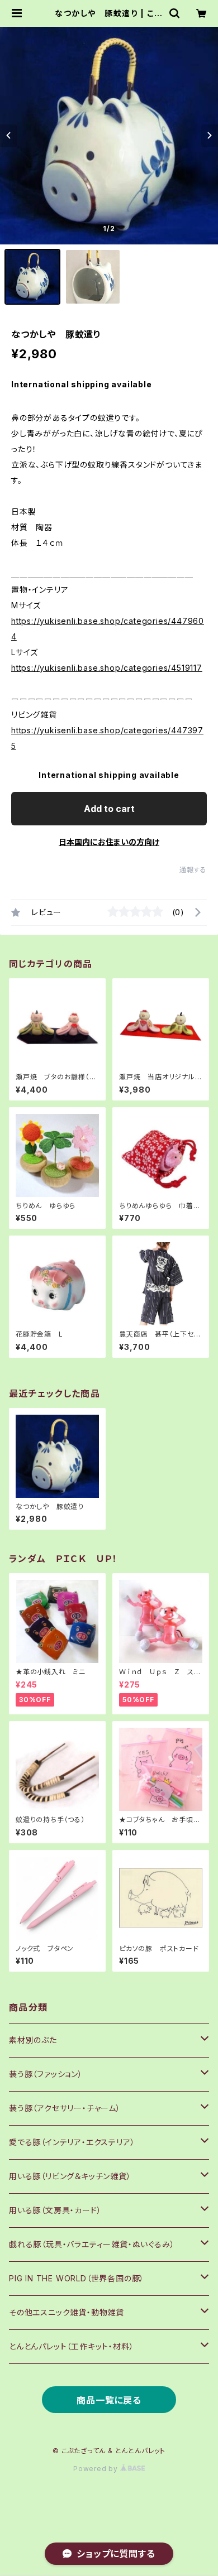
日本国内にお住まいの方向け (109, 842)
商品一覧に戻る (109, 2400)
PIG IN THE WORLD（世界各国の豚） (77, 2278)
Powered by (97, 2469)
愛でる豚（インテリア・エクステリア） (72, 2142)
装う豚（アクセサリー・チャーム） (65, 2108)
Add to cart (109, 809)
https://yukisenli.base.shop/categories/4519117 (107, 668)
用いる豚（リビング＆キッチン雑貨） (70, 2176)
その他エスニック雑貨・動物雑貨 (67, 2312)
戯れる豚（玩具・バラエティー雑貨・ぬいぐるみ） (92, 2244)
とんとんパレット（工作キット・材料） (71, 2346)
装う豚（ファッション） (46, 2074)
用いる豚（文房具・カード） (55, 2210)
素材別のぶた (33, 2040)
